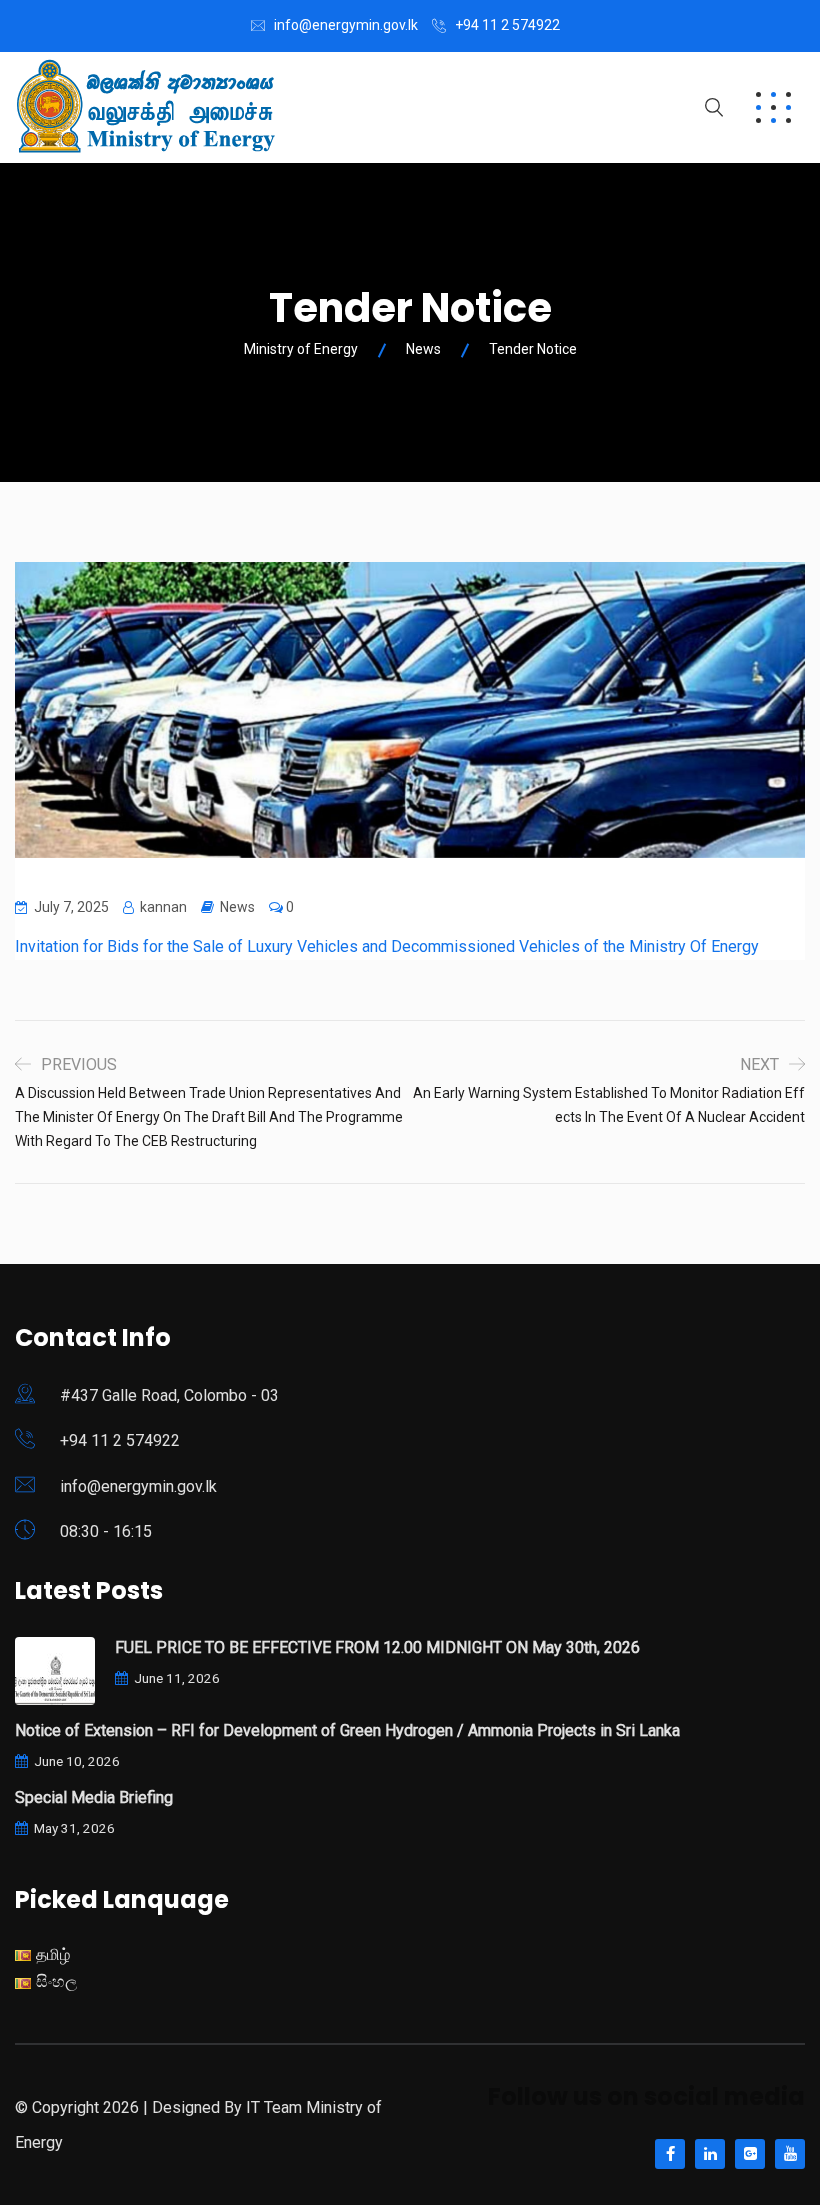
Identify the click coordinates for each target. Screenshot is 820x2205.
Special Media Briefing (94, 1797)
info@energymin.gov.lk (346, 25)
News (237, 907)
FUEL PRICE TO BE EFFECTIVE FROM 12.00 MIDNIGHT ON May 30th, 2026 (377, 1647)
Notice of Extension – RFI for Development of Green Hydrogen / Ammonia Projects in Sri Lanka (347, 1730)
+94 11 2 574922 (507, 25)
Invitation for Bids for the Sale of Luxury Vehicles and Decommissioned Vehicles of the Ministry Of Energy (387, 946)
